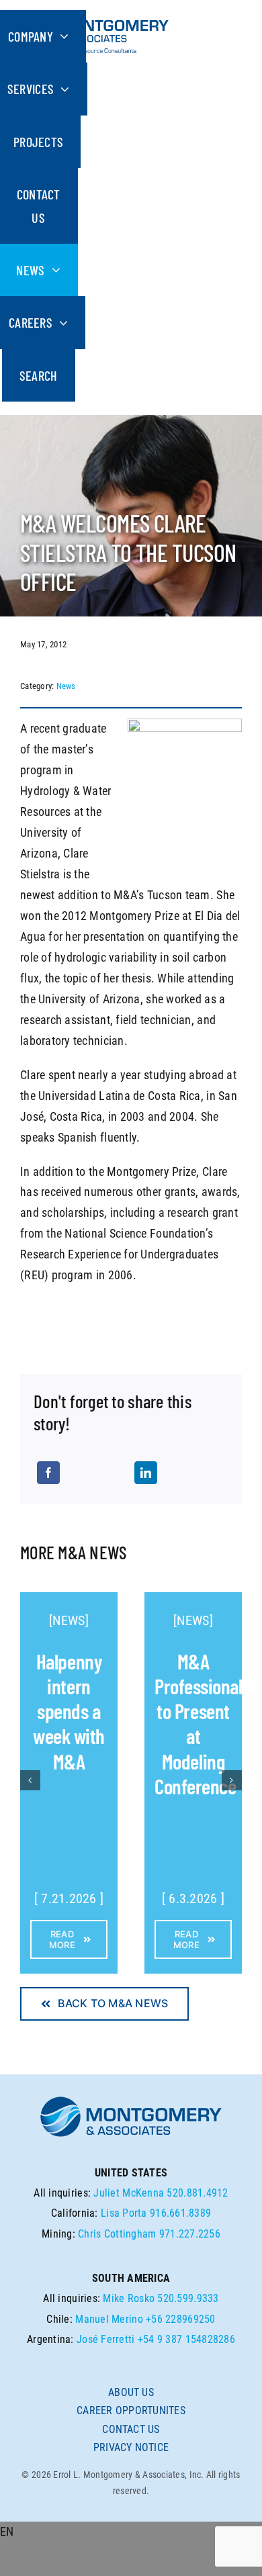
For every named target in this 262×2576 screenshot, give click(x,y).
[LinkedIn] (146, 1473)
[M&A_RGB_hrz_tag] (95, 16)
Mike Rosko (129, 2298)
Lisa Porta (124, 2213)
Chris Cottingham (117, 2234)
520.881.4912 (197, 2193)
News (66, 686)
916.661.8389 (180, 2213)
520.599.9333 (188, 2298)
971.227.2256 (190, 2234)
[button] (131, 2532)
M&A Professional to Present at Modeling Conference (198, 1723)
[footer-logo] (131, 2100)
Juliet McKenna (129, 2193)
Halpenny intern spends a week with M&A (69, 1711)
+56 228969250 (181, 2319)
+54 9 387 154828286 (186, 2339)
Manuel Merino (109, 2319)
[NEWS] (69, 1620)
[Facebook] (48, 1473)
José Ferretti (106, 2339)
